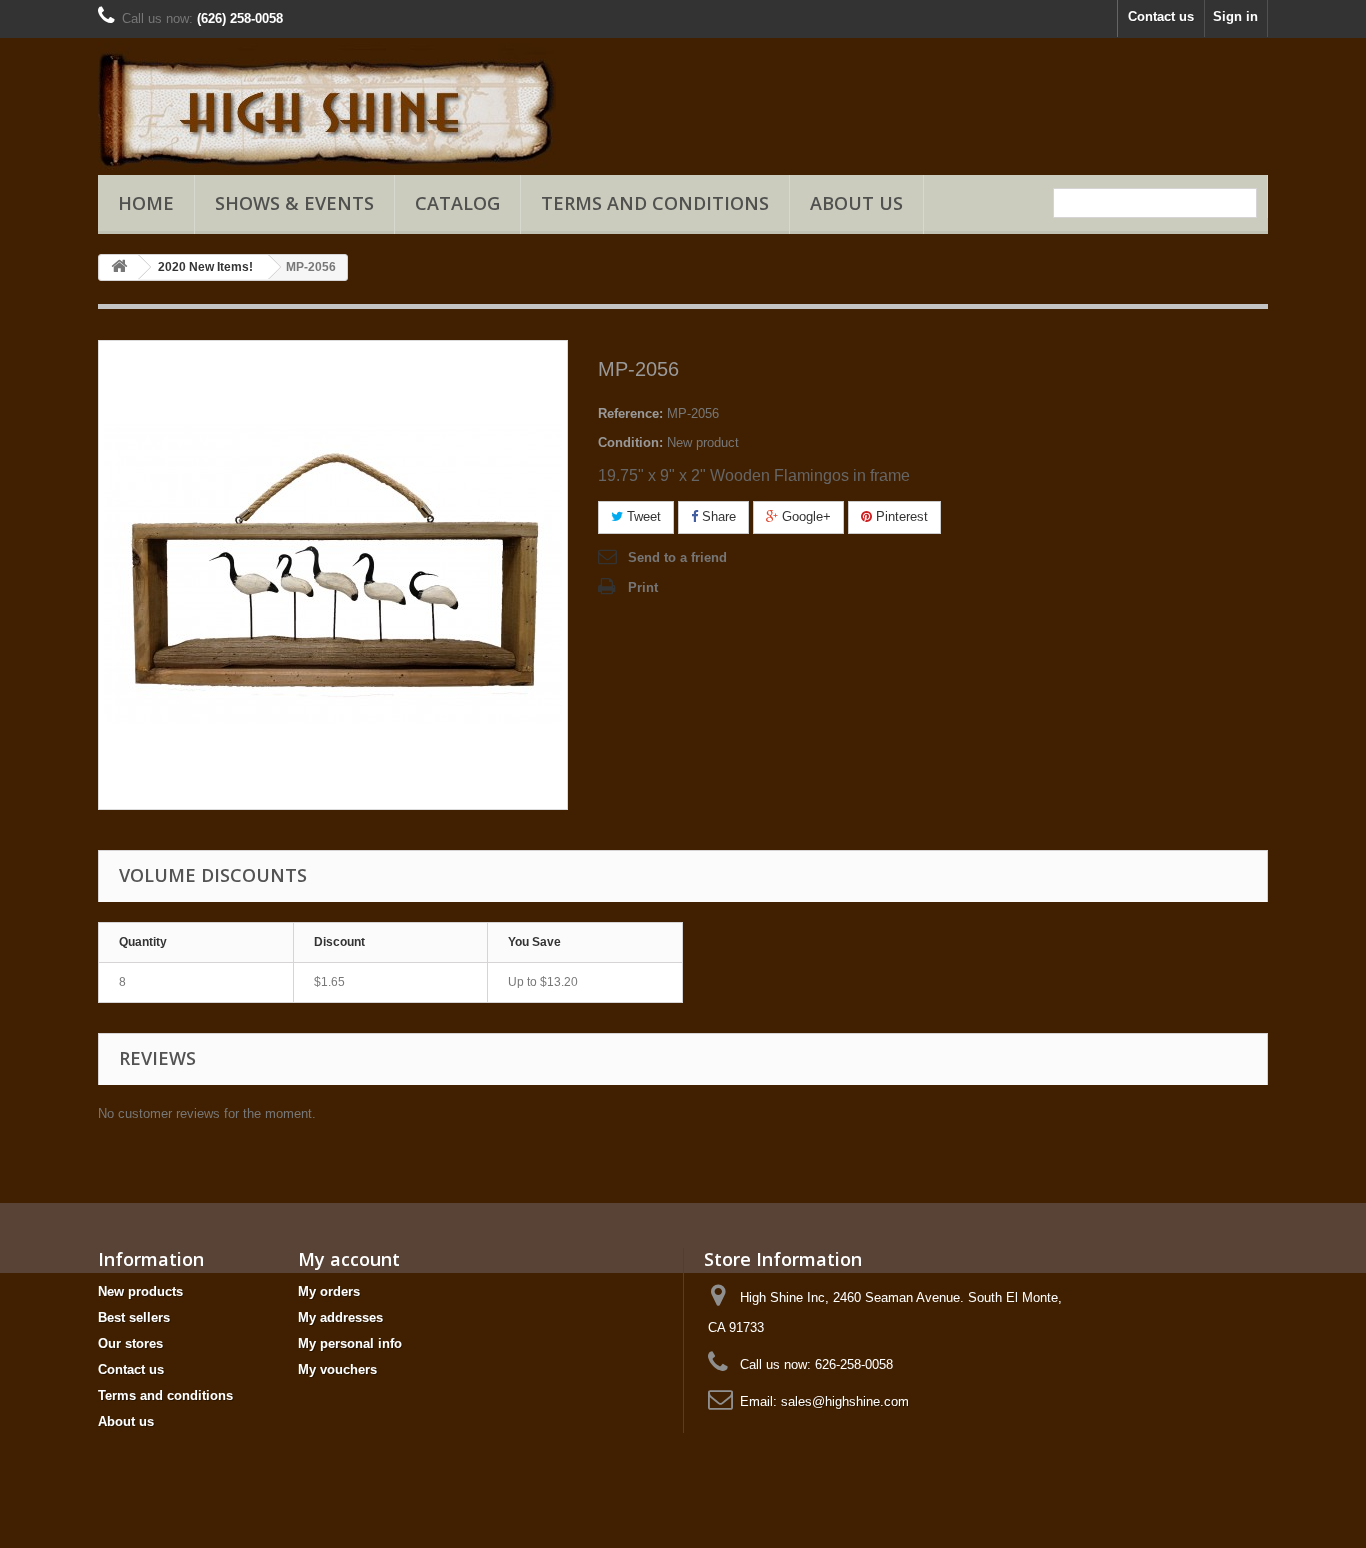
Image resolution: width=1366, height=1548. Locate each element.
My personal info (350, 1343)
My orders (329, 1291)
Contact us (1161, 16)
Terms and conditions (655, 203)
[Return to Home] (119, 267)
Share (717, 516)
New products (140, 1291)
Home (146, 203)
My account (349, 1259)
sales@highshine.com (845, 1401)
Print (643, 587)
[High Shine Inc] (283, 106)
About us (856, 203)
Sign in (1235, 16)
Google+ (804, 516)
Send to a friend (677, 557)
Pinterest (900, 516)
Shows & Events (294, 203)
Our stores (130, 1343)
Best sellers (134, 1317)
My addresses (340, 1317)
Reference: (630, 413)
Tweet (642, 516)
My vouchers (337, 1369)
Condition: (630, 442)
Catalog (457, 203)
